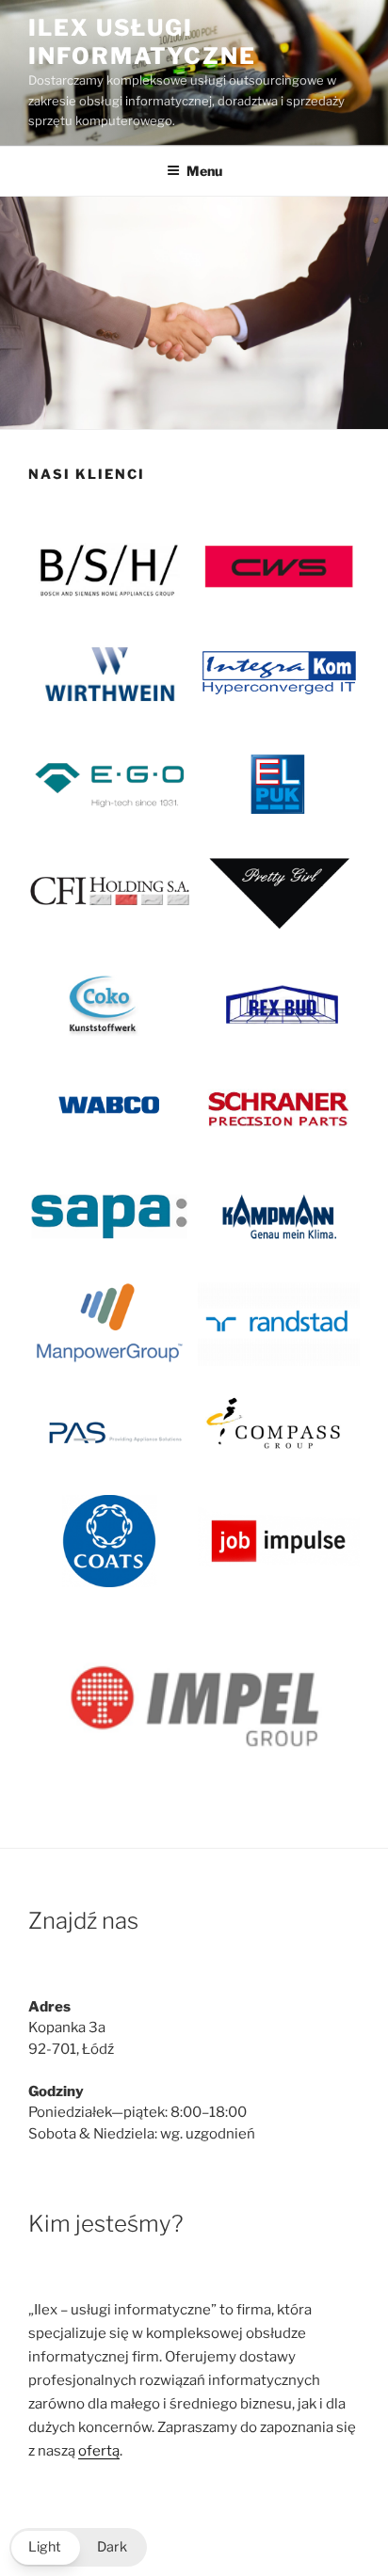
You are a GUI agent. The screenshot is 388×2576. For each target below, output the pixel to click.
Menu (204, 171)
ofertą (99, 2451)
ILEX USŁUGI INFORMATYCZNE (142, 42)
